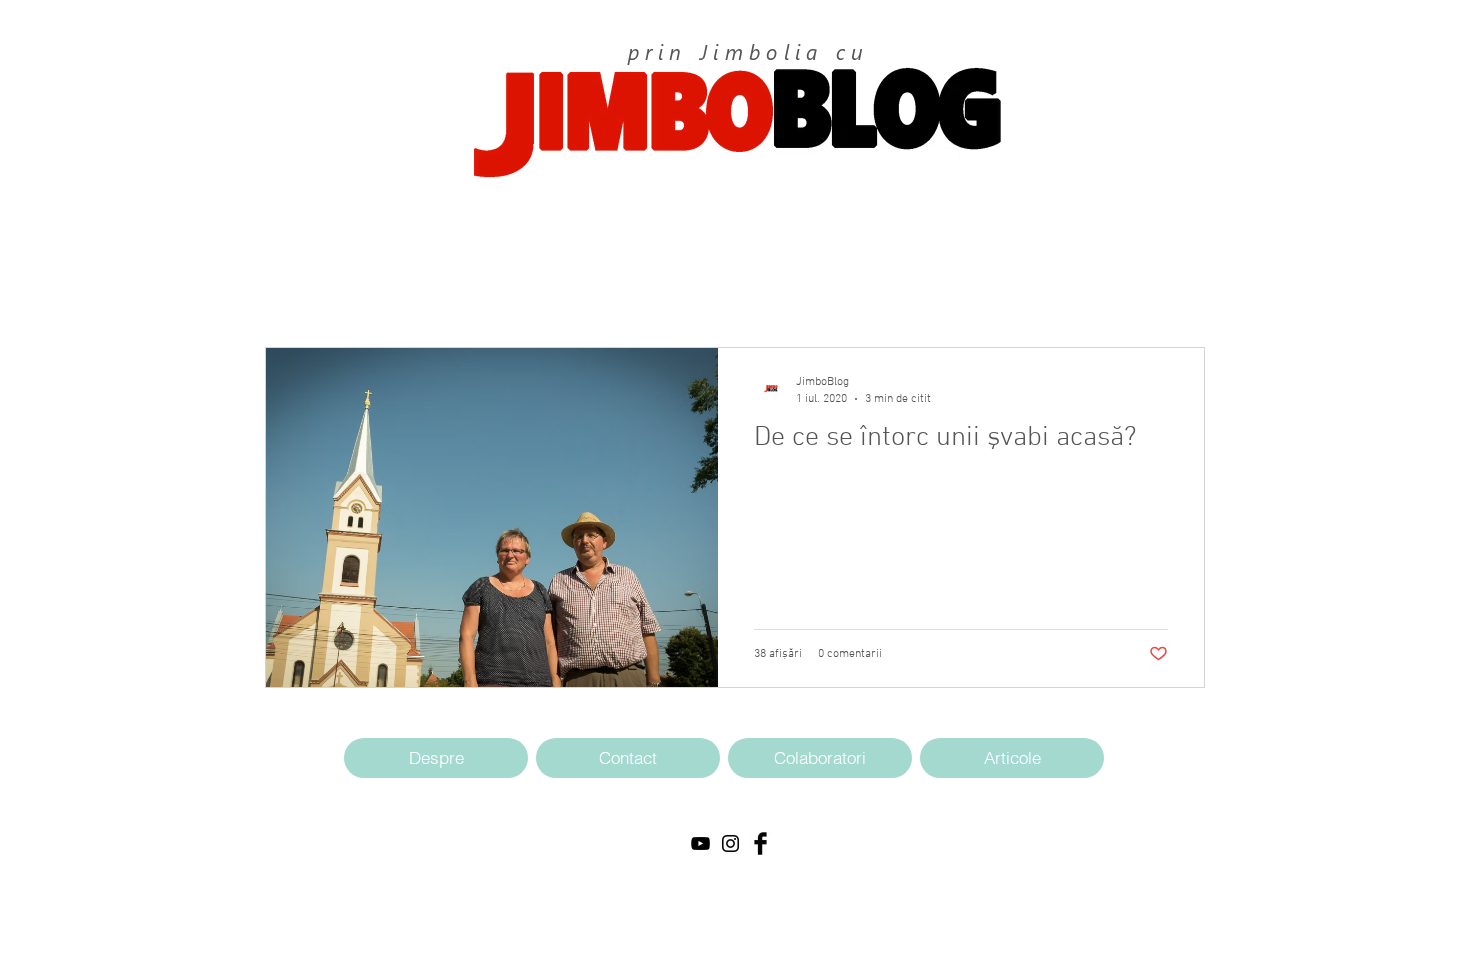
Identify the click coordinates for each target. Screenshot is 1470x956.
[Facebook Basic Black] (760, 843)
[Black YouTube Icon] (700, 843)
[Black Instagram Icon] (730, 843)
